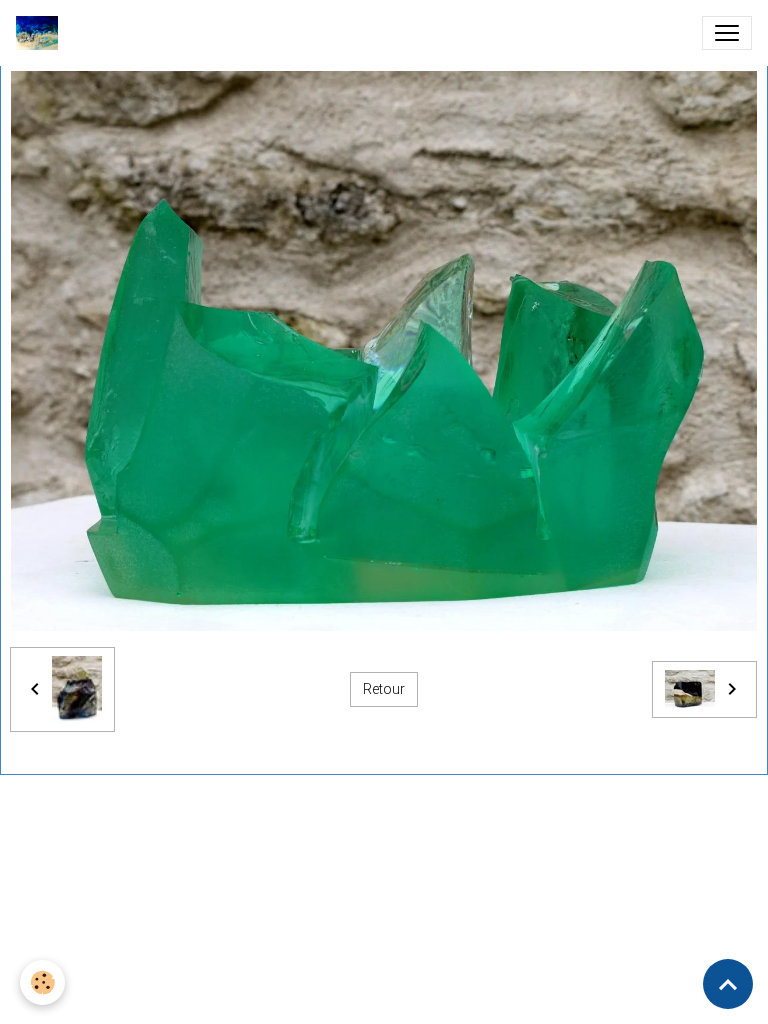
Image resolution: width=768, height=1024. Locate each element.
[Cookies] (42, 982)
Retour (384, 689)
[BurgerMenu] (727, 33)
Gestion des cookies (446, 904)
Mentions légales (312, 904)
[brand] (41, 33)
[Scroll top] (728, 984)
